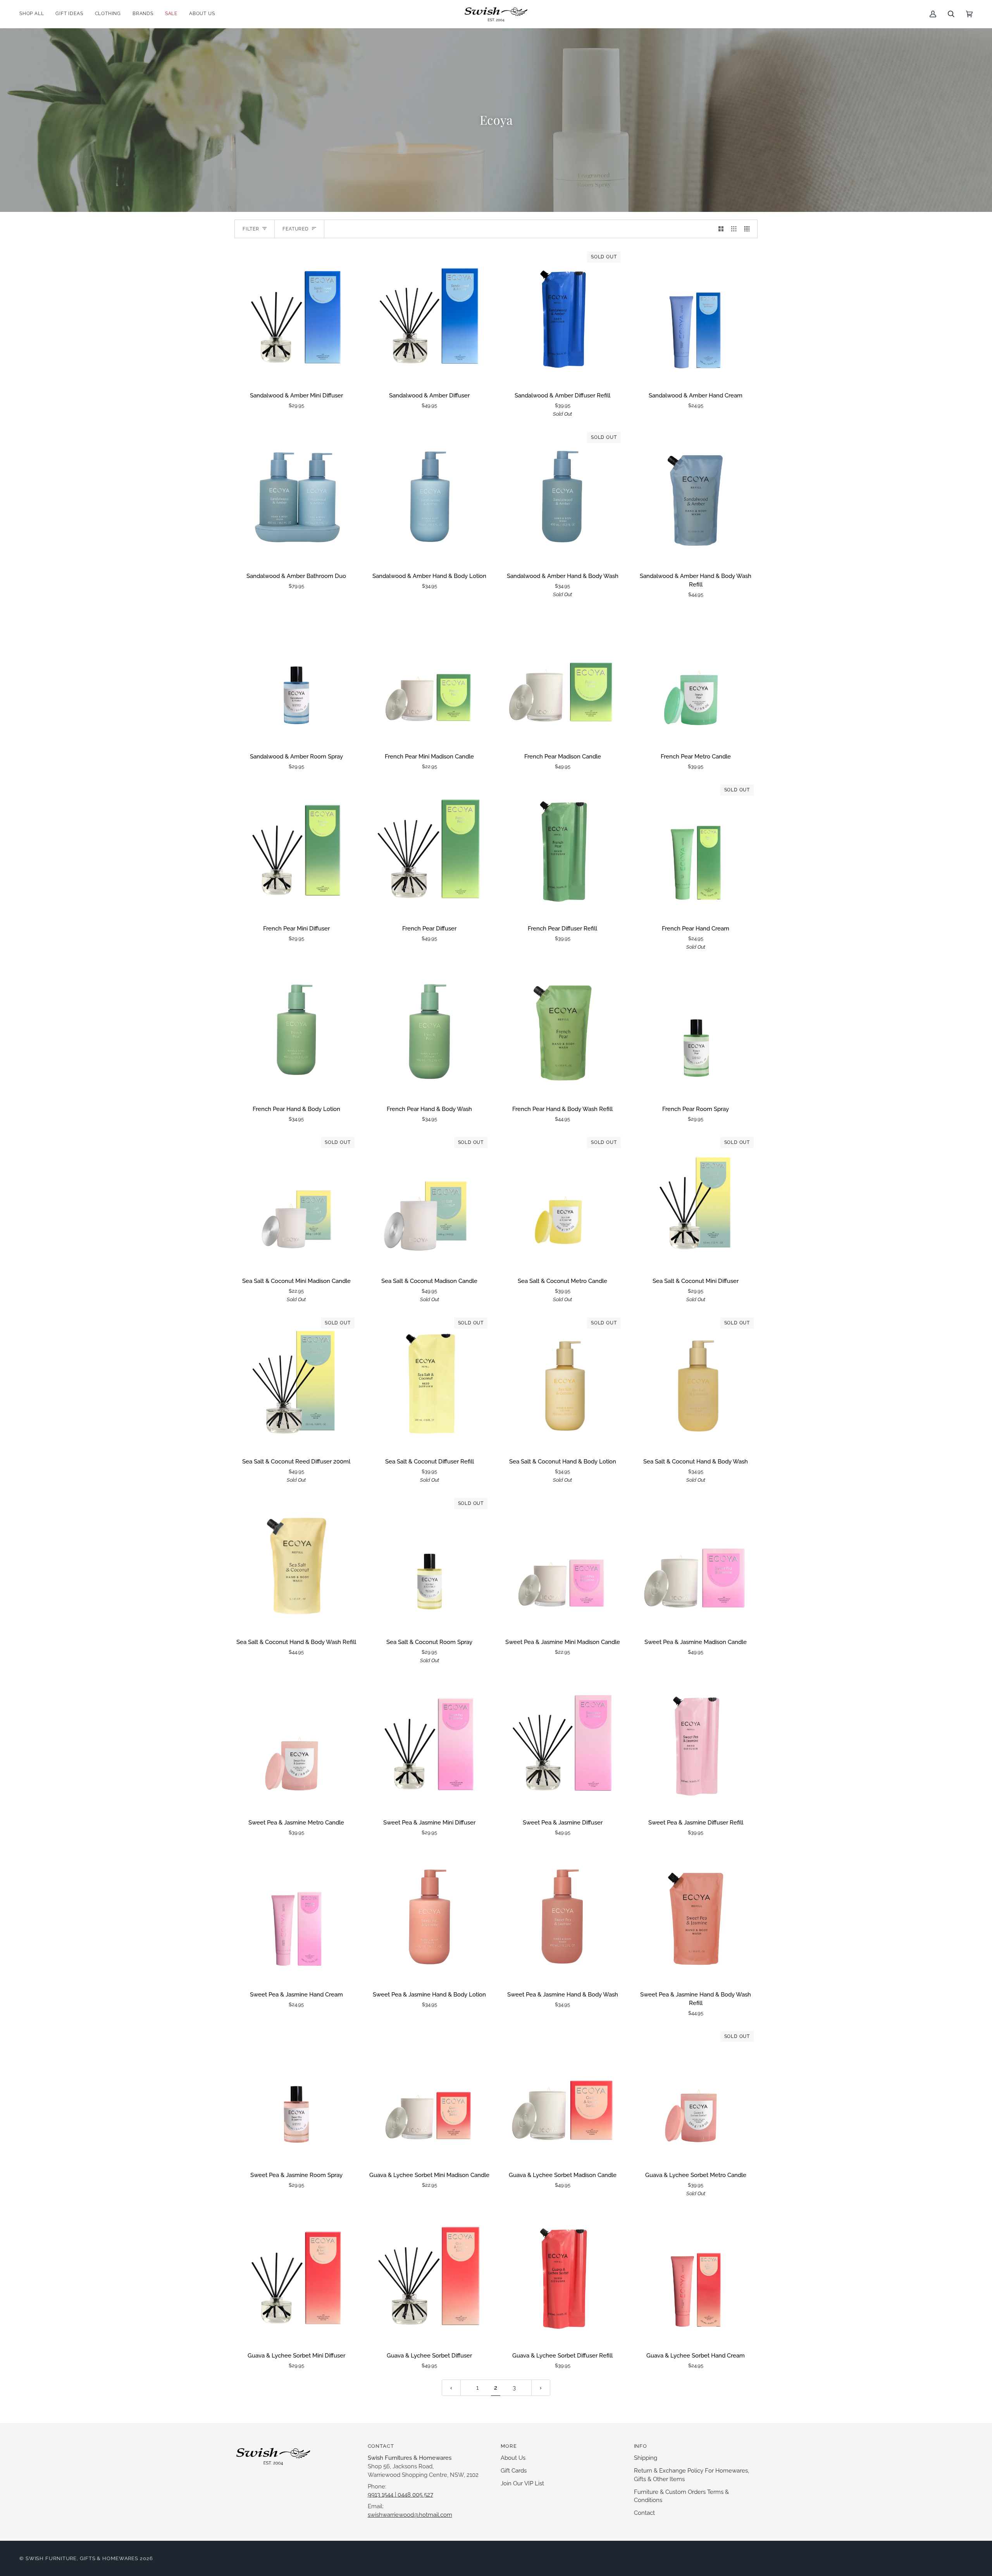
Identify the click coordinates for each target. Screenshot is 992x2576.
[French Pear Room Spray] (696, 1030)
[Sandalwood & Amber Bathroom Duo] (296, 497)
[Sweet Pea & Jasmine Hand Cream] (296, 1915)
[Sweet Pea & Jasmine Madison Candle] (696, 1563)
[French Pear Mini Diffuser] (296, 849)
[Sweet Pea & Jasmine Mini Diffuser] (430, 1743)
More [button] (509, 2446)
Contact (644, 2513)
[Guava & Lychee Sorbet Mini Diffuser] (296, 2276)
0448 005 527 (415, 2494)
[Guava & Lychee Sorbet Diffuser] (430, 2276)
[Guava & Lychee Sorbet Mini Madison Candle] (430, 2096)
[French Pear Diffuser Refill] (563, 849)
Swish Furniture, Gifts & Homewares (82, 2558)
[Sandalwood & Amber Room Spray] (296, 677)
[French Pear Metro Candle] (696, 677)
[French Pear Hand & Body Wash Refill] (563, 1030)
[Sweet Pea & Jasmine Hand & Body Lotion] (430, 1915)
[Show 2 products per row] (721, 229)
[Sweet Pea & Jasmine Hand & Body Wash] (563, 1915)
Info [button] (641, 2446)
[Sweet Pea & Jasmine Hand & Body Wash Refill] (696, 1915)
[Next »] (541, 2388)
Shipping (646, 2458)
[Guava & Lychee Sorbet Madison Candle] (563, 2096)
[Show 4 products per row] (749, 229)
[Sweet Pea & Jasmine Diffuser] (563, 1743)
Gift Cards (514, 2470)
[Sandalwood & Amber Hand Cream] (696, 316)
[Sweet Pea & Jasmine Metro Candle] (296, 1743)
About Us (513, 2458)
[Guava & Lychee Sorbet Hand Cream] (696, 2276)
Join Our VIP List (522, 2483)
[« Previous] (451, 2388)
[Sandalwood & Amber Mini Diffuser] (296, 316)
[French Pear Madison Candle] (563, 677)
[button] (34, 14)
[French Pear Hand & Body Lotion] (296, 1030)
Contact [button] (381, 2446)
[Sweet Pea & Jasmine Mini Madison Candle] (563, 1563)
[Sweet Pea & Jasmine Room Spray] (296, 2096)
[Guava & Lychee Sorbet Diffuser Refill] (563, 2276)
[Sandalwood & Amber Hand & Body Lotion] (430, 497)
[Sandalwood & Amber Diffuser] (430, 316)
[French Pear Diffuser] (430, 849)
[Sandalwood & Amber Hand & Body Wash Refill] (696, 497)
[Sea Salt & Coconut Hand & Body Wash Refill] (296, 1563)
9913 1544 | (383, 2494)
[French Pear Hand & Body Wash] (430, 1030)
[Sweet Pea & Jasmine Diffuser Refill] (696, 1743)
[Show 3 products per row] (734, 229)
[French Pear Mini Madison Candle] (430, 677)
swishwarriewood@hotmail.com (410, 2515)
